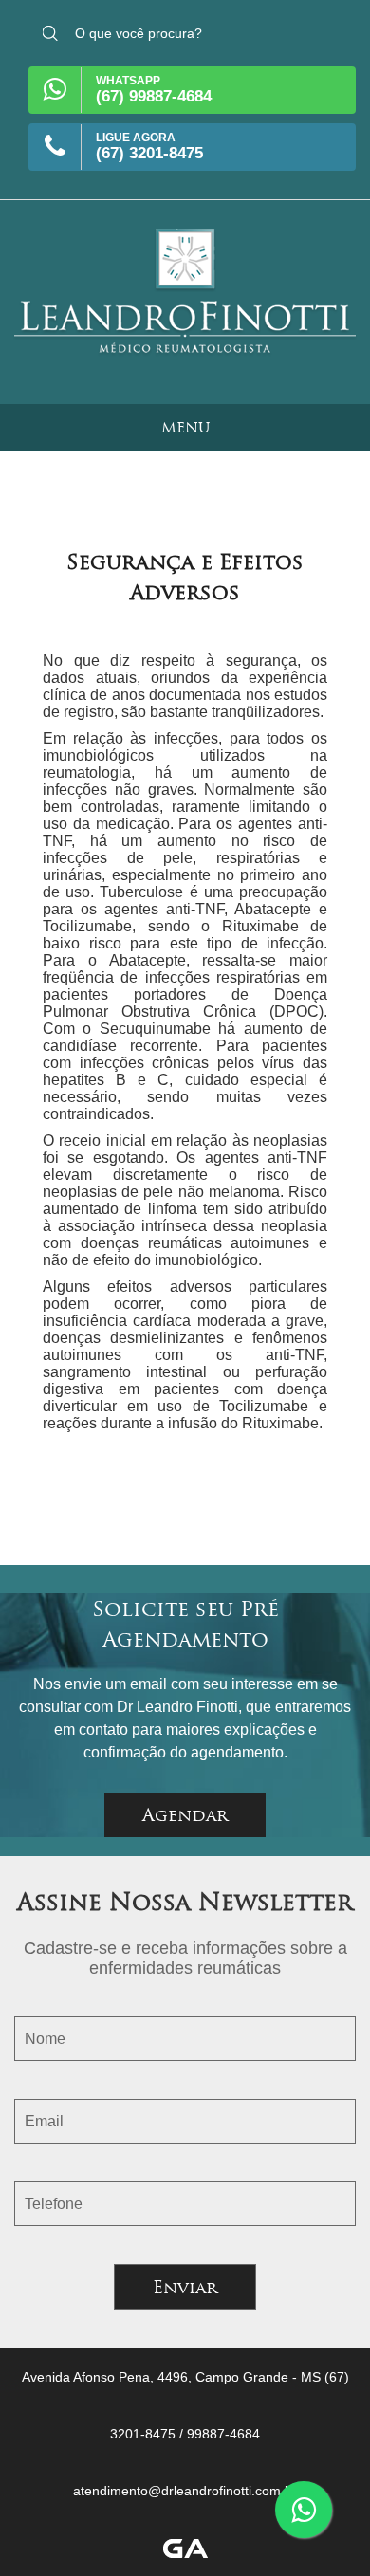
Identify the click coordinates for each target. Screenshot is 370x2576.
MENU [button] (185, 427)
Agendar (185, 1815)
